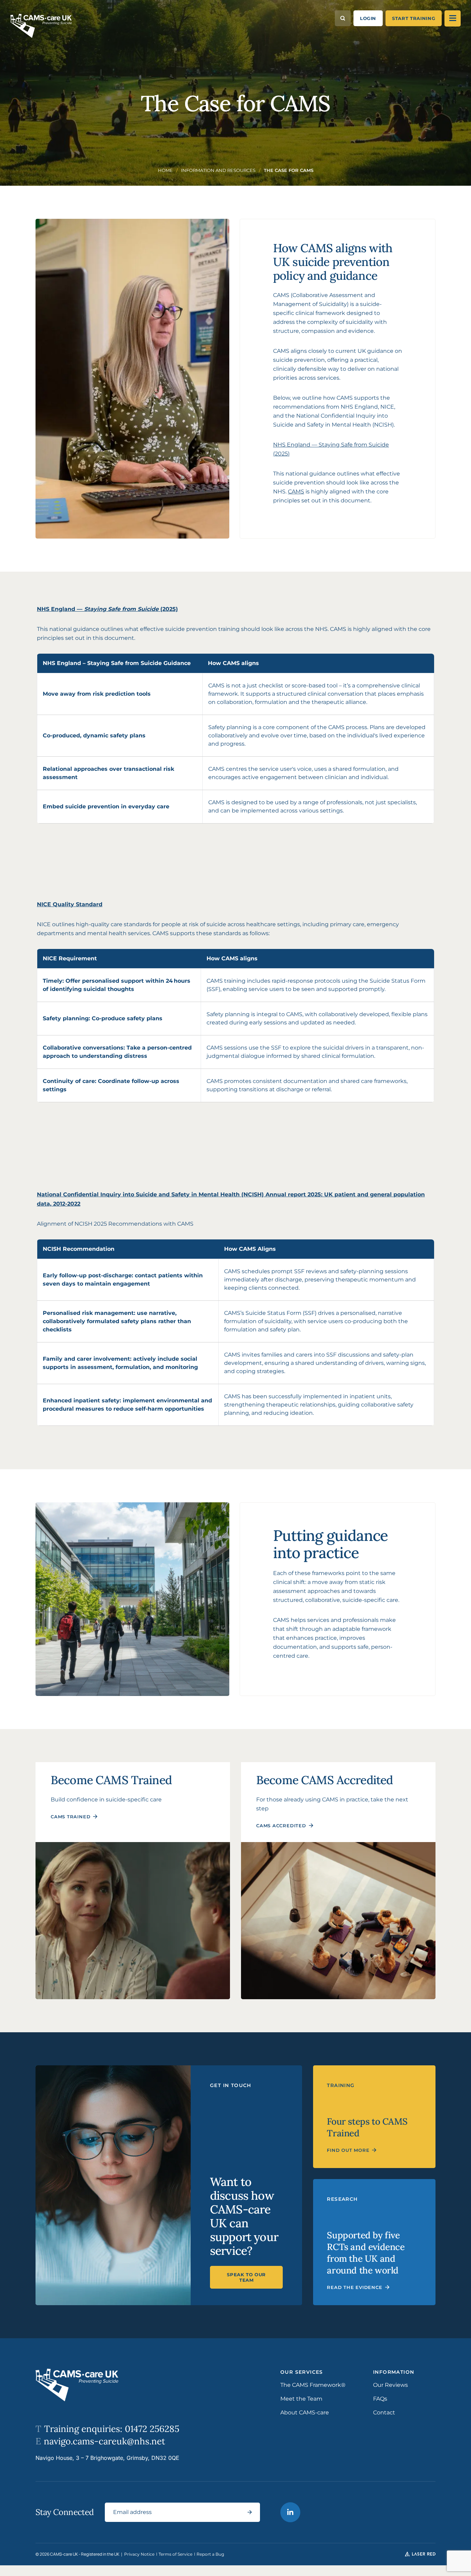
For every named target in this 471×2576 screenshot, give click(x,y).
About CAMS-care (305, 2413)
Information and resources (218, 170)
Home (165, 170)
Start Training (414, 18)
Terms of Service (176, 2554)
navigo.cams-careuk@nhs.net (100, 2441)
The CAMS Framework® (313, 2385)
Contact (384, 2413)
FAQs (380, 2399)
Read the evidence (354, 2287)
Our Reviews (390, 2385)
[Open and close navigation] (453, 18)
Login (368, 18)
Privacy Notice (140, 2554)
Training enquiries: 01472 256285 (107, 2429)
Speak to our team (246, 2277)
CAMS (296, 492)
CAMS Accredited (281, 1826)
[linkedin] (290, 2512)
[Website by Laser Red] (420, 2554)
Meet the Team (301, 2399)
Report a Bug (210, 2554)
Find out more (348, 2150)
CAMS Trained (71, 1817)
